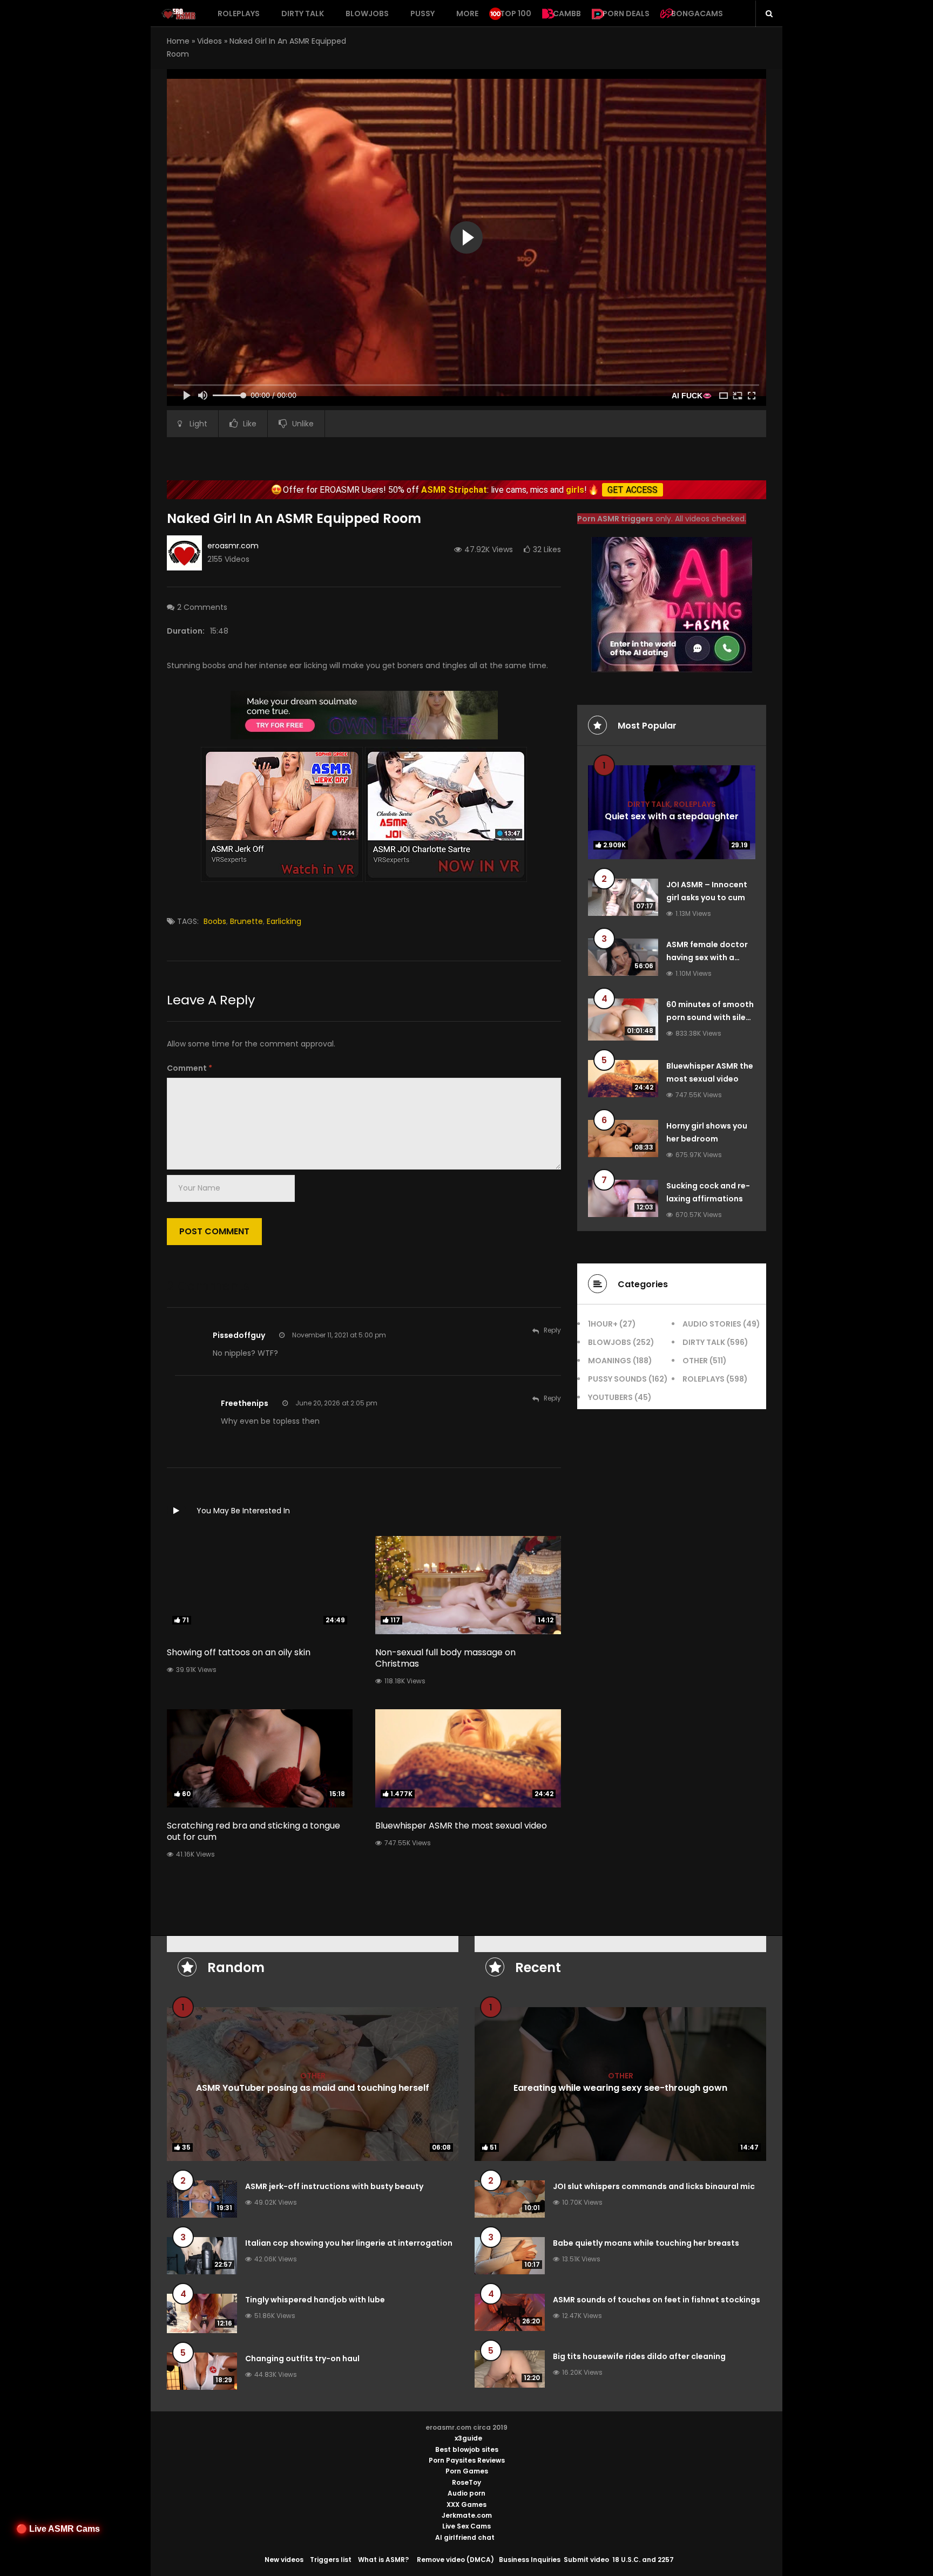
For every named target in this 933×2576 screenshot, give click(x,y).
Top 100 (516, 13)
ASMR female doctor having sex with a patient (707, 957)
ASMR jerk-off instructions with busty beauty (334, 2186)
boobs (215, 921)
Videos (209, 41)
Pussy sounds (617, 1379)
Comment (190, 1068)
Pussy (422, 13)
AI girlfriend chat (465, 2537)
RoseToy (466, 2482)
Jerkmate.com (467, 2515)
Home (178, 41)
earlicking (284, 921)
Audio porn (466, 2493)
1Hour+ (603, 1324)
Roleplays (239, 13)
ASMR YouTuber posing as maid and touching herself (313, 2088)
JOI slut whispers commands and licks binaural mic (654, 2186)
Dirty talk (303, 13)
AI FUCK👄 (692, 396)
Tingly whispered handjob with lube (315, 2300)
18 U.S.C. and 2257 (643, 2560)
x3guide (468, 2438)
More (467, 13)
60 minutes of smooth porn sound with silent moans (710, 1017)
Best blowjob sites (467, 2449)
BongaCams (697, 13)
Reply (552, 1330)
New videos (284, 2560)
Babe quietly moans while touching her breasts (646, 2243)
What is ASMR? (383, 2560)
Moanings (610, 1361)
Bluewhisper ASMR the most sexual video (461, 1826)
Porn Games (467, 2471)
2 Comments (202, 607)
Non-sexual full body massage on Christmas (445, 1658)
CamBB (567, 13)
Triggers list (331, 2560)
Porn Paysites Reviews (467, 2460)
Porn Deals (626, 13)
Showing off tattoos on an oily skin (239, 1652)
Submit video (586, 2560)
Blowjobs (367, 13)
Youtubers (610, 1397)
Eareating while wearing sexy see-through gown (620, 2088)
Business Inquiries (530, 2560)
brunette (246, 921)
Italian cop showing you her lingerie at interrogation (349, 2243)
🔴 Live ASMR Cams (58, 2529)
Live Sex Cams (466, 2526)
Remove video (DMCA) (455, 2560)
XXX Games (466, 2504)
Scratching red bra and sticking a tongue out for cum (253, 1831)
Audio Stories (712, 1324)
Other (695, 1361)
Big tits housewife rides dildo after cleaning (639, 2356)
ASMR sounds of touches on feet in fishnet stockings (657, 2300)
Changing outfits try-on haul (302, 2358)
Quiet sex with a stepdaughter (672, 816)
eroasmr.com (233, 546)
